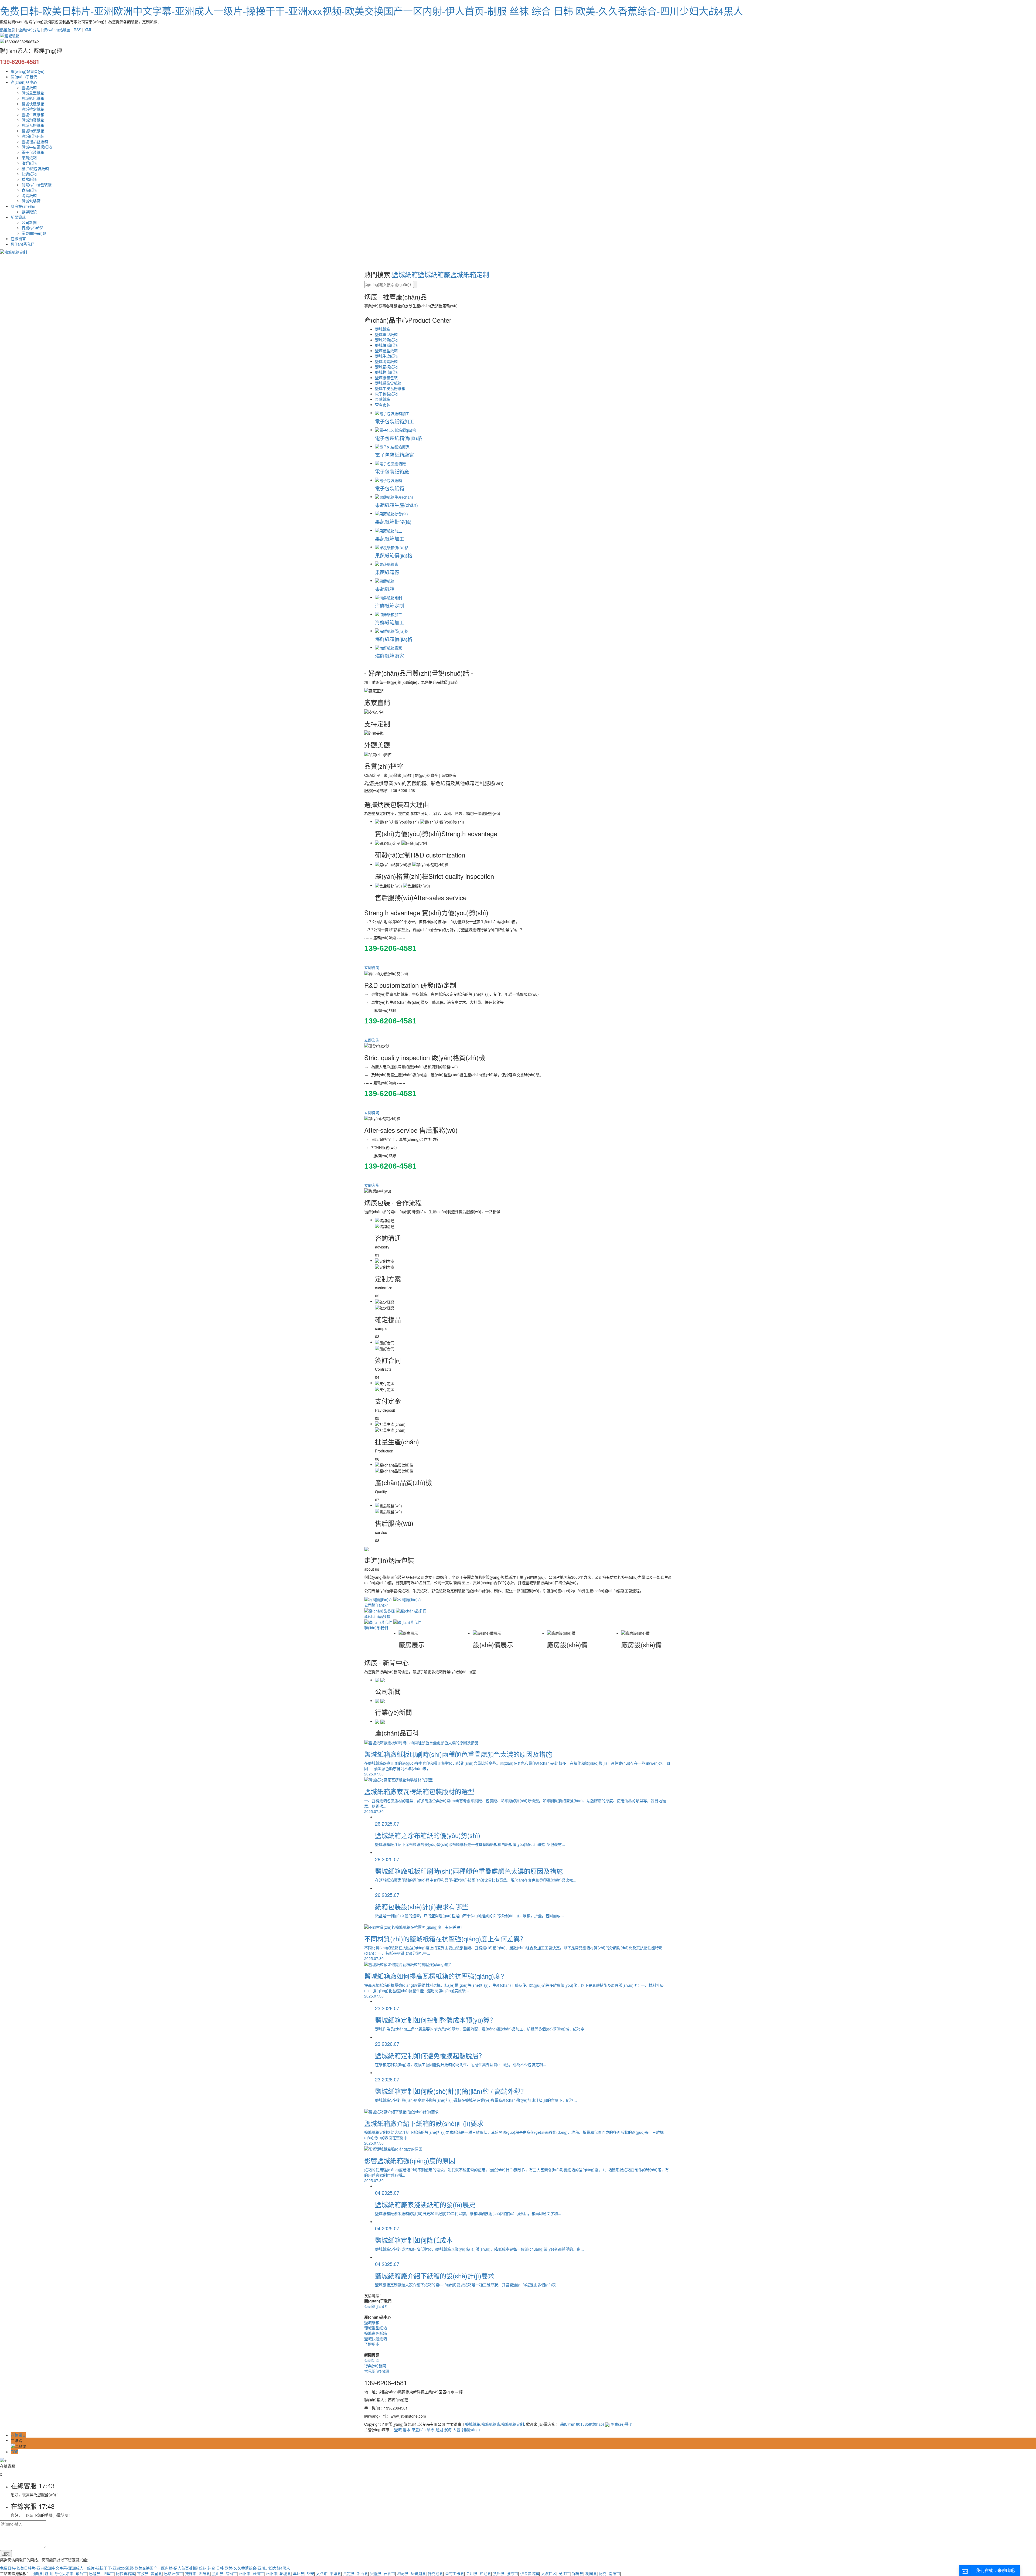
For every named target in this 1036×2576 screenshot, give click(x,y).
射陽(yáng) (471, 2429)
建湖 (439, 2429)
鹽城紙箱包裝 (33, 136)
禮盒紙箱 (29, 179)
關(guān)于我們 (24, 77)
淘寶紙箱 (29, 195)
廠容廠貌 (29, 212)
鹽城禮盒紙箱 (33, 109)
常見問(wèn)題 (34, 233)
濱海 (448, 2429)
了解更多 (372, 2344)
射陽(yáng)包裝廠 (37, 185)
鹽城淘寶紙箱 (33, 120)
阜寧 (431, 2429)
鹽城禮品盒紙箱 (35, 141)
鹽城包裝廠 (31, 201)
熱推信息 (8, 30)
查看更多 (383, 404)
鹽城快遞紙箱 (33, 104)
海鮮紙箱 (29, 163)
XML (88, 30)
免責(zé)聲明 (621, 2424)
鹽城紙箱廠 (434, 274)
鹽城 (398, 2429)
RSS (77, 30)
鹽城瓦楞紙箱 (33, 125)
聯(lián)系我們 (23, 244)
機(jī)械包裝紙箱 (35, 168)
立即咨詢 (372, 967)
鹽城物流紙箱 (33, 131)
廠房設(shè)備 (23, 206)
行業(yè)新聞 (33, 228)
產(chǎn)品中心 (24, 82)
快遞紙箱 (29, 174)
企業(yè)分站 (29, 30)
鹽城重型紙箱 (33, 93)
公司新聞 (29, 222)
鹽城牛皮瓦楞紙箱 (37, 147)
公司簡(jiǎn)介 (376, 2306)
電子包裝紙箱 (33, 152)
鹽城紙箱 (29, 87)
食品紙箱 (29, 190)
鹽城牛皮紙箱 (33, 114)
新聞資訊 (18, 217)
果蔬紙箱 (29, 158)
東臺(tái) (419, 2429)
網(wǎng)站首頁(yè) (28, 71)
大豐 (456, 2429)
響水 (407, 2429)
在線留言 (18, 239)
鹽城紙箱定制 (470, 274)
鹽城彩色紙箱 (33, 98)
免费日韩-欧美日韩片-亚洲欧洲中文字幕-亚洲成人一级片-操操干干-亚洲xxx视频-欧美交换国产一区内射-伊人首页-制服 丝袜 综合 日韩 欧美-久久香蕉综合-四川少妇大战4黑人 (372, 11)
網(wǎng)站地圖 (57, 30)
